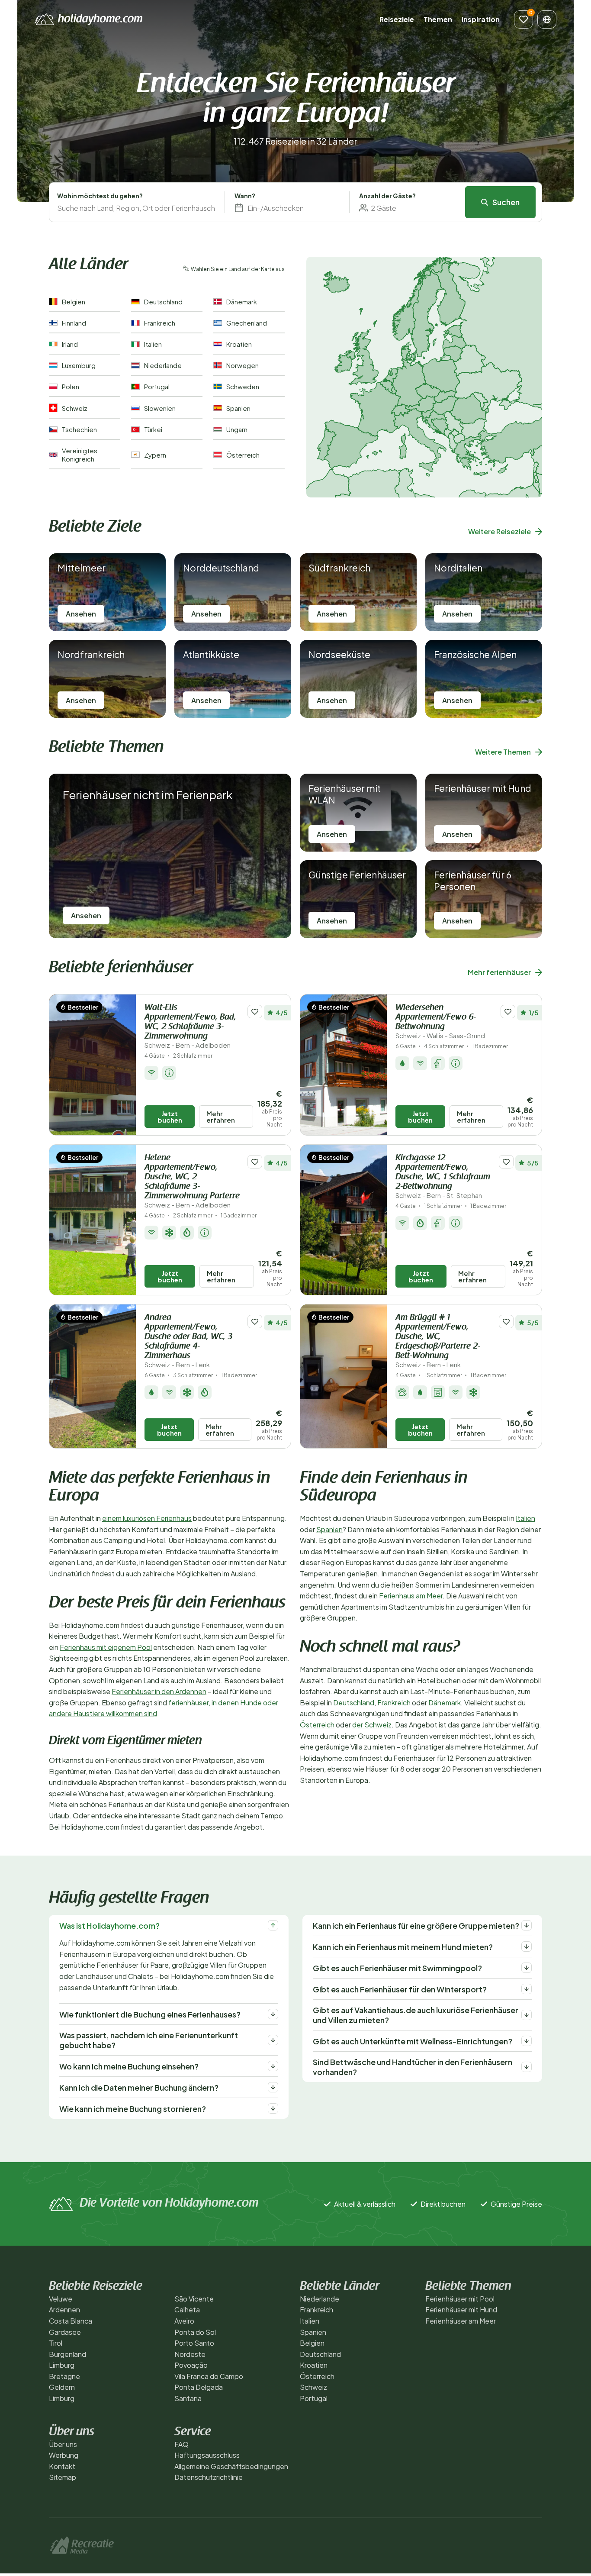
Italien (525, 1518)
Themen (438, 19)
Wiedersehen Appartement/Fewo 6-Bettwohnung (440, 1022)
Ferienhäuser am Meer (461, 2321)
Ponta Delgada (199, 2387)
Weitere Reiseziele (499, 531)
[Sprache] (547, 19)
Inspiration (481, 19)
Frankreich (394, 1703)
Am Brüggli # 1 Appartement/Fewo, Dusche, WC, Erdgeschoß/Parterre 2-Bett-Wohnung (438, 1341)
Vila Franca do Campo (209, 2376)
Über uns (63, 2444)
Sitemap (63, 2477)
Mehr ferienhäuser (499, 972)
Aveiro (184, 2321)
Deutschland (354, 1703)
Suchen (506, 202)
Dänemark (445, 1703)
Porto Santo (194, 2343)
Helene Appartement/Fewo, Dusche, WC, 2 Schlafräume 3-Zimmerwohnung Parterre (192, 1181)
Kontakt (62, 2466)
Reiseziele (397, 19)
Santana (188, 2398)
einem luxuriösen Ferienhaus (147, 1518)
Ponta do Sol (195, 2332)
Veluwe (61, 2299)
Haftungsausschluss (207, 2455)
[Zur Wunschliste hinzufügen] (255, 1012)
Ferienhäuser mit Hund (461, 2310)
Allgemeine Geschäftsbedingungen (231, 2466)
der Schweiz (372, 1725)
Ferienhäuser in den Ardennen (159, 1691)
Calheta (187, 2310)
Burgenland (67, 2354)
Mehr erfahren (221, 1117)
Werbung (64, 2455)
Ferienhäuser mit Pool (460, 2299)
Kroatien (314, 2365)
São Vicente (194, 2299)
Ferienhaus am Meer (411, 1596)
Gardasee (65, 2332)
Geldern (62, 2387)
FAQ (181, 2444)
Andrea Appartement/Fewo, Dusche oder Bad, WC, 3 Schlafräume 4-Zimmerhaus (188, 1341)
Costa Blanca (71, 2321)
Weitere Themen (503, 752)
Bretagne (64, 2376)
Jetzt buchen (170, 1117)
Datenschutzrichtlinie (209, 2477)
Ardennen (64, 2310)
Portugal (314, 2398)
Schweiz (313, 2387)
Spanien (329, 1529)
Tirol (56, 2343)
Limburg (62, 2365)
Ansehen (81, 614)
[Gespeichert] (524, 19)
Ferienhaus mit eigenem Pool (106, 1647)
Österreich (317, 1725)
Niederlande (320, 2299)
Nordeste (190, 2354)
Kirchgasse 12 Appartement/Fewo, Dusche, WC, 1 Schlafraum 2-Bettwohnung (443, 1177)
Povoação (191, 2365)
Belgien (312, 2343)
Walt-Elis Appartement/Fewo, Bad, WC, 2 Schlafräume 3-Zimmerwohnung (190, 1026)
